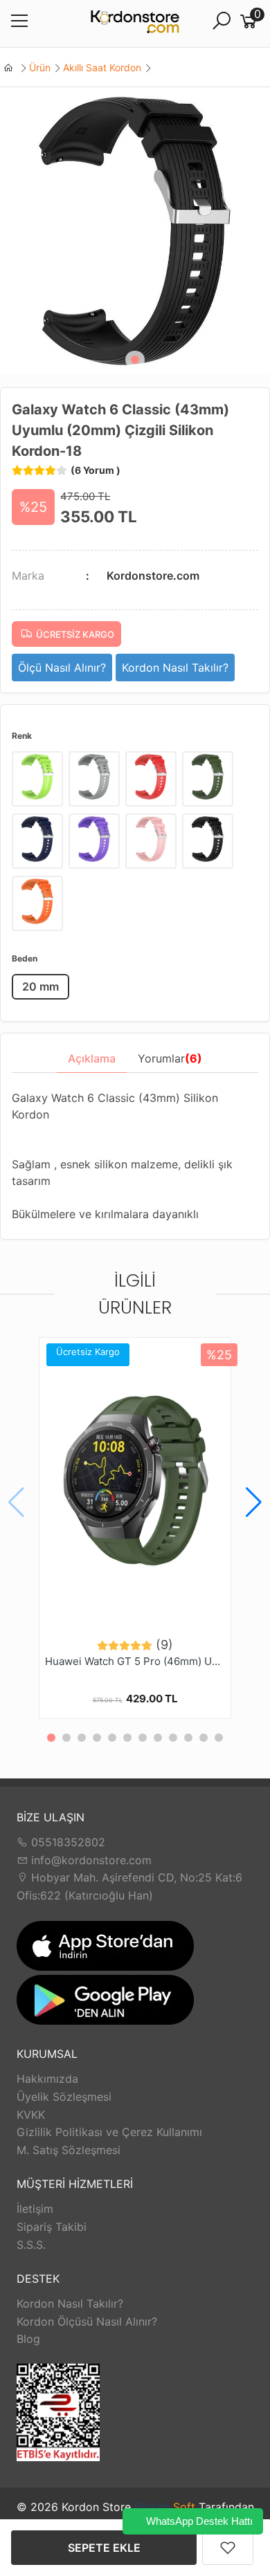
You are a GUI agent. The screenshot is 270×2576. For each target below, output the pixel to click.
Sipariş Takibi (52, 2227)
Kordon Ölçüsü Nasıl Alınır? (87, 2321)
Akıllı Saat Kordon (102, 67)
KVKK (31, 2115)
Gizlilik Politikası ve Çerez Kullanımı (109, 2132)
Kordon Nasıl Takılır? (70, 2303)
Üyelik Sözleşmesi (64, 2097)
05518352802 (66, 1842)
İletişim (35, 2209)
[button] (135, 360)
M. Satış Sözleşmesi (69, 2150)
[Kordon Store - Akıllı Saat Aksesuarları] (135, 24)
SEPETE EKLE (104, 2548)
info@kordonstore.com (90, 1860)
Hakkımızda (47, 2079)
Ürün (40, 67)
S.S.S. (31, 2245)
